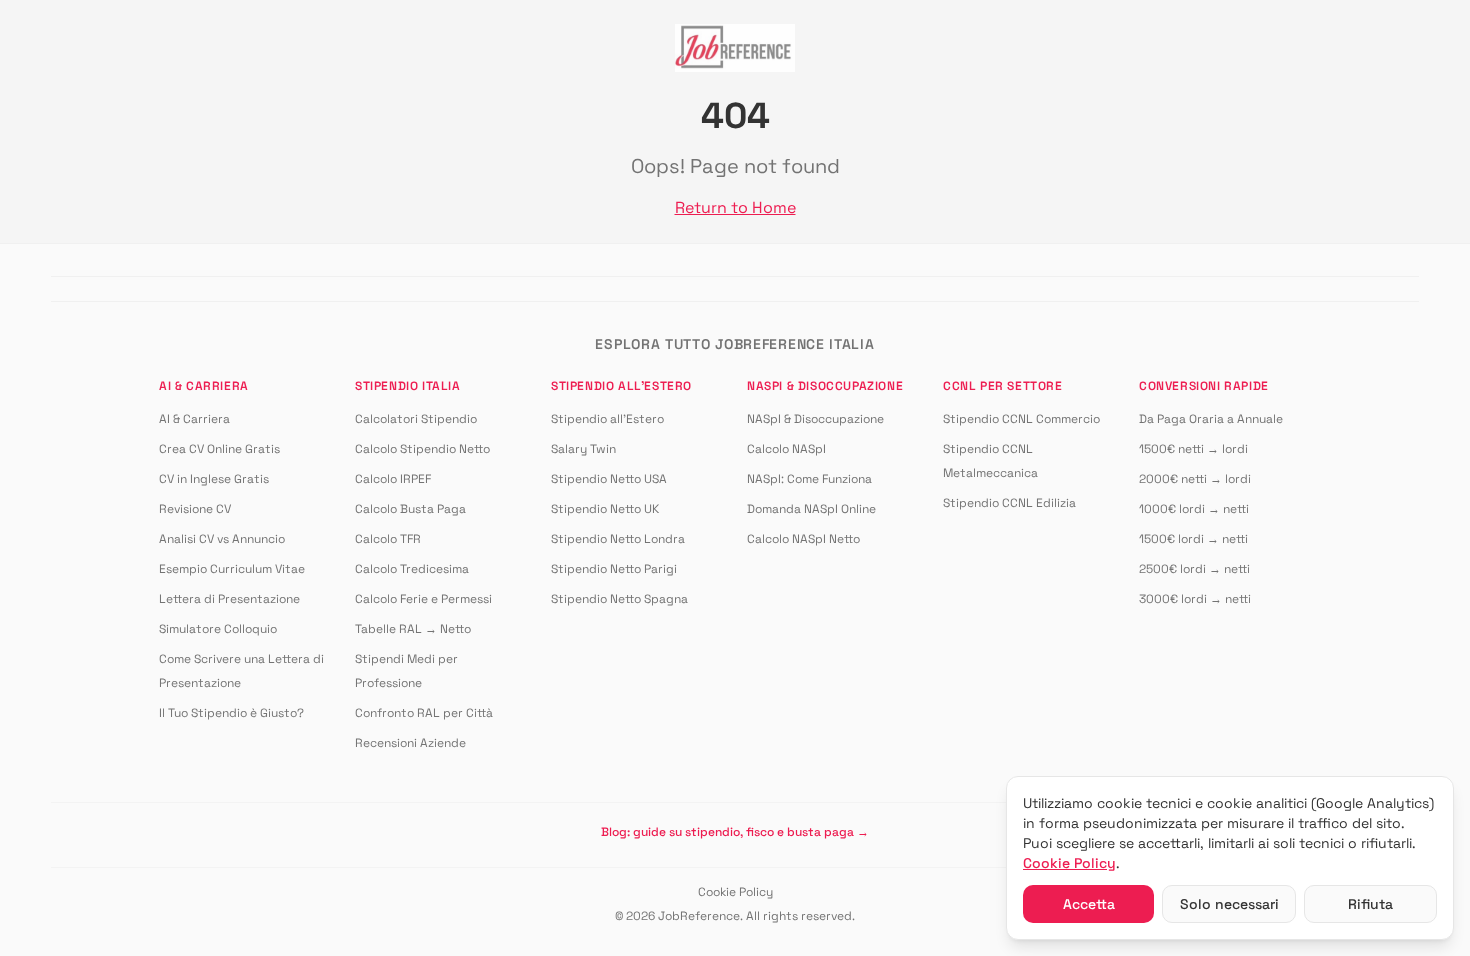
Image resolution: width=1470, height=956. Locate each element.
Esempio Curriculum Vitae (232, 569)
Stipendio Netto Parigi (614, 569)
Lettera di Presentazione (229, 599)
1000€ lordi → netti (1194, 509)
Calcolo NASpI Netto (803, 539)
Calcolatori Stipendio (416, 419)
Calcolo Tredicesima (412, 569)
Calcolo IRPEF (393, 479)
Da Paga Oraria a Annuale (1211, 419)
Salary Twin (583, 449)
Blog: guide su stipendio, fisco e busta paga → (735, 832)
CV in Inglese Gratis (214, 479)
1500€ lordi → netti (1193, 539)
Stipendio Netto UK (605, 509)
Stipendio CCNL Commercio (1021, 419)
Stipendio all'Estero (607, 419)
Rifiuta (1370, 904)
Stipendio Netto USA (609, 479)
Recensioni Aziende (410, 743)
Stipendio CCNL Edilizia (1009, 503)
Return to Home (735, 207)
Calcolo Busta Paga (410, 509)
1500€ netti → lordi (1193, 449)
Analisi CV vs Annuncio (222, 539)
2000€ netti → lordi (1195, 479)
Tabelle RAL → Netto (413, 629)
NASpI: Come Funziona (809, 479)
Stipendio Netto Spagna (619, 599)
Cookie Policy (735, 892)
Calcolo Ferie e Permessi (423, 599)
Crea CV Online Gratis (219, 449)
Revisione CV (195, 509)
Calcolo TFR (388, 539)
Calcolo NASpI (786, 449)
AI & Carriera (194, 419)
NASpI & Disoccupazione (815, 419)
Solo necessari (1229, 904)
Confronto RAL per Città (424, 713)
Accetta (1089, 904)
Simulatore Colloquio (218, 629)
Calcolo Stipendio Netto (422, 449)
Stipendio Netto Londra (618, 539)
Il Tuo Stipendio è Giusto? (231, 713)
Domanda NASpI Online (811, 509)
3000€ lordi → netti (1195, 599)
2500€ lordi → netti (1194, 569)
